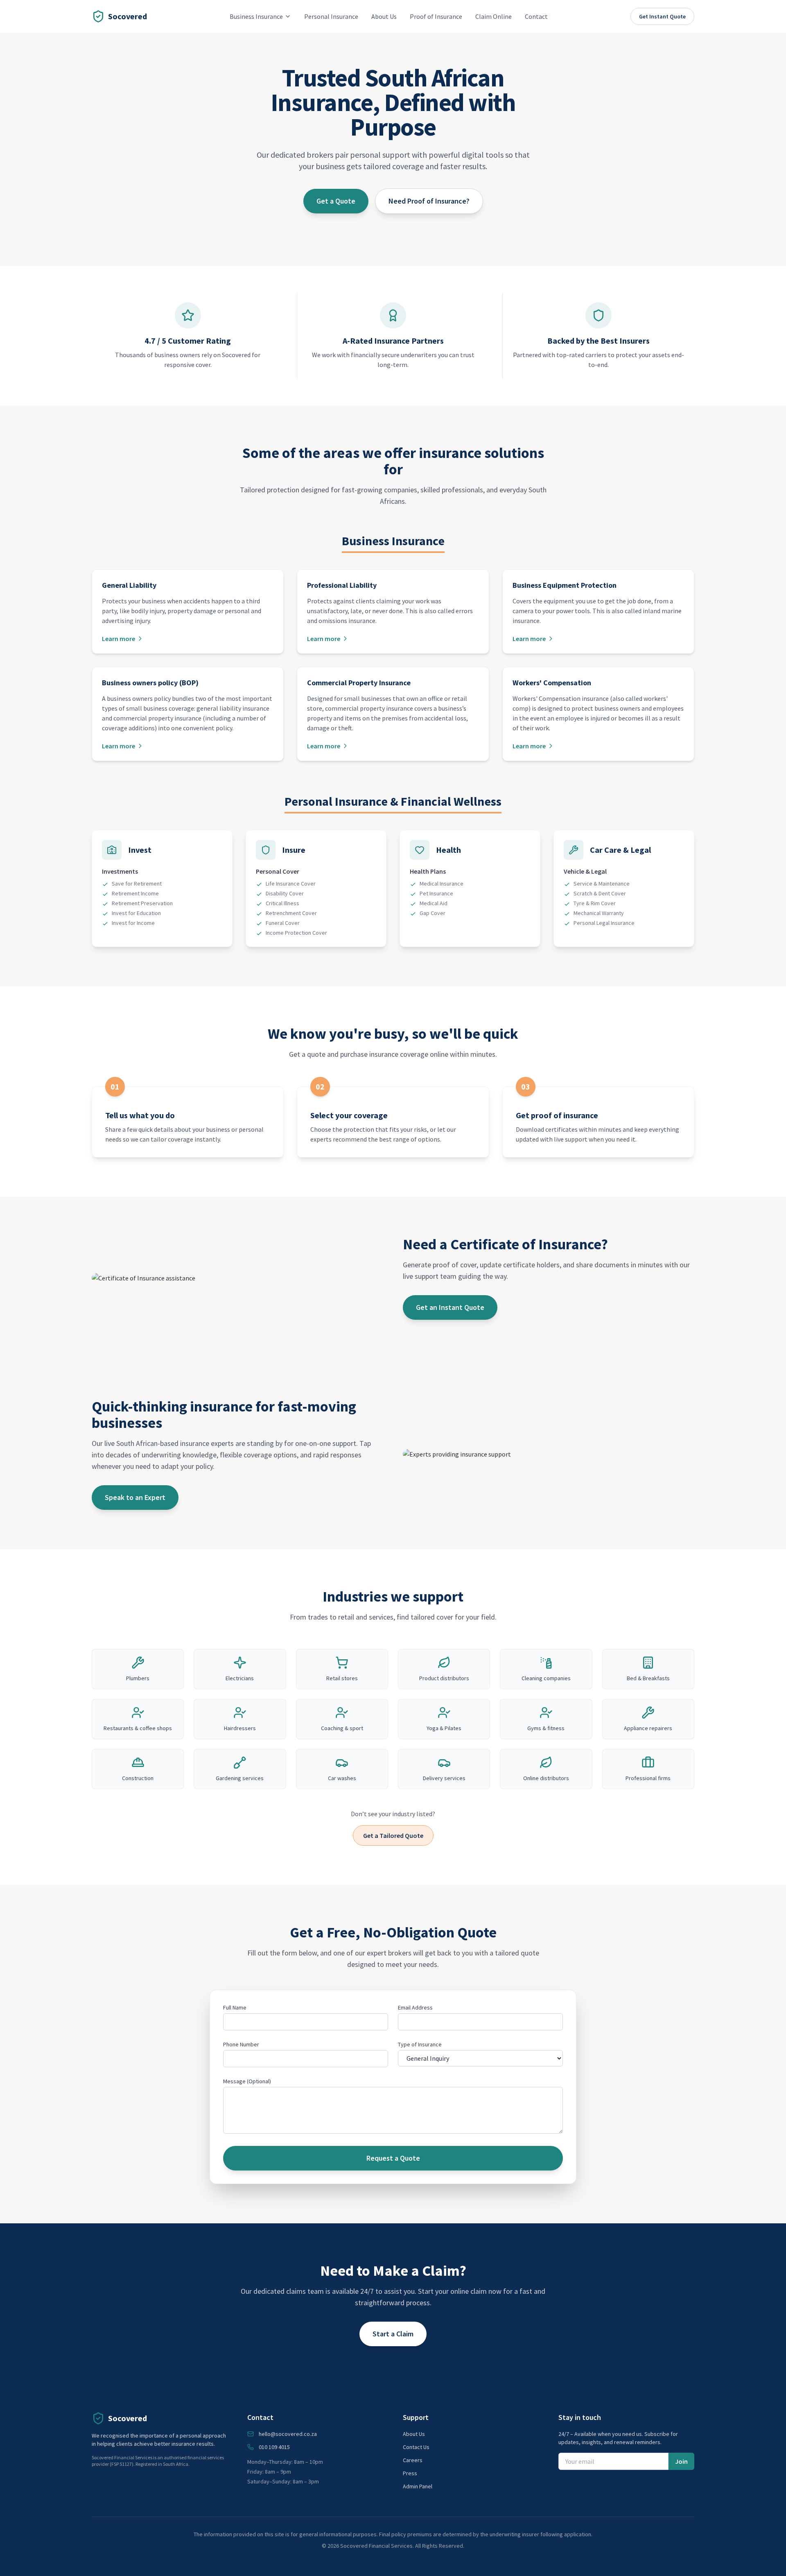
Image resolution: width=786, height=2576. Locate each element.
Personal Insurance (331, 16)
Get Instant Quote (662, 16)
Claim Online (494, 16)
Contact (536, 16)
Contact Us (416, 2447)
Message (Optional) (247, 2081)
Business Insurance (256, 16)
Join (681, 2461)
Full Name (235, 2007)
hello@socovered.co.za (288, 2434)
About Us (384, 16)
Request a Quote (393, 2158)
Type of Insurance (420, 2044)
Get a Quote (336, 201)
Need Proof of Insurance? (429, 201)
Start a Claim (393, 2334)
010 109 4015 (274, 2447)
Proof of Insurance (436, 16)
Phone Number (241, 2044)
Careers (413, 2460)
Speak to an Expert (135, 1497)
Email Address (415, 2007)
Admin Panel (418, 2486)
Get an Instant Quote (450, 1307)
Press (410, 2473)
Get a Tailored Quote (393, 1835)
